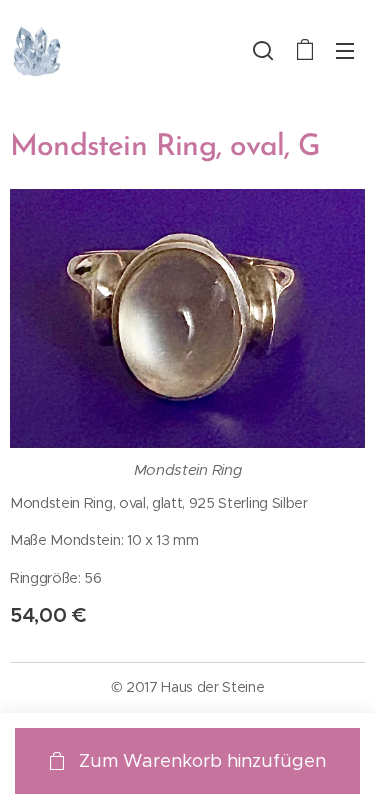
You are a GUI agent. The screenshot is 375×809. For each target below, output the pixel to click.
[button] (263, 50)
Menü (345, 50)
